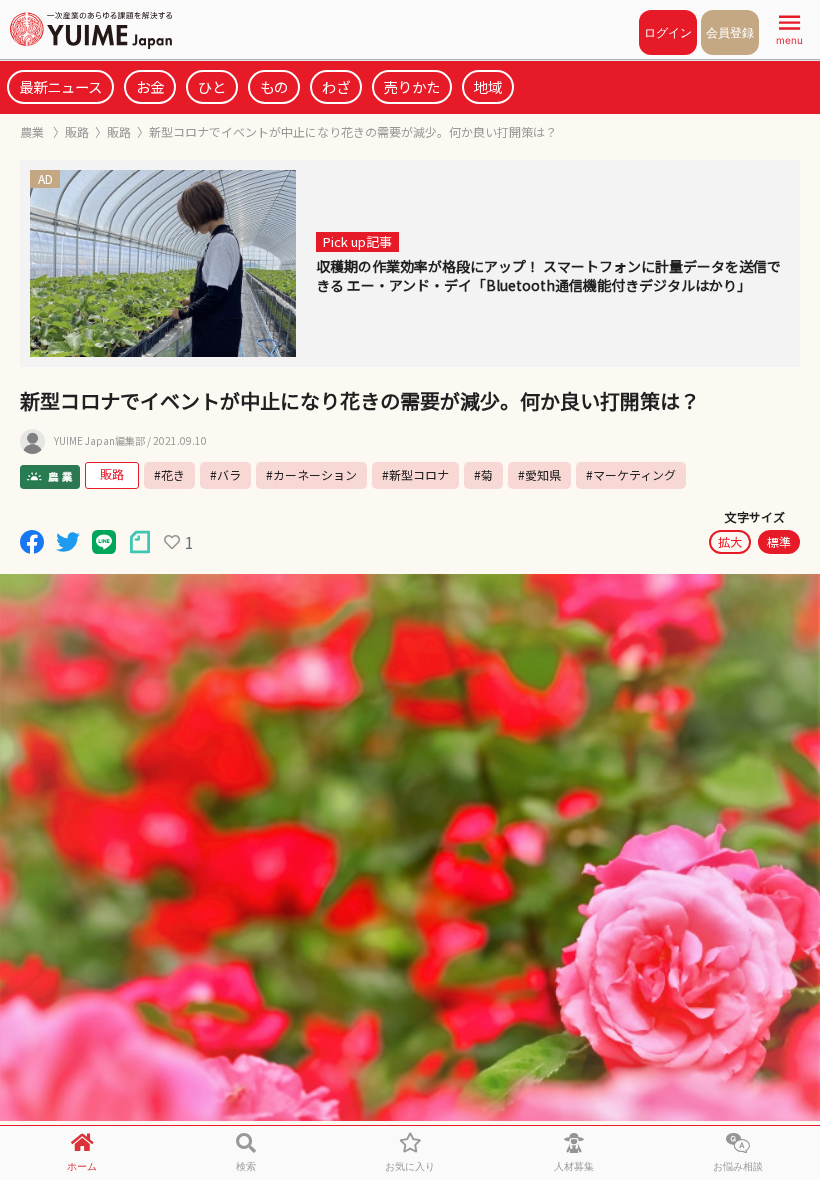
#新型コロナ (415, 474)
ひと (212, 86)
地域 (488, 86)
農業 (33, 131)
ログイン (668, 32)
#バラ (225, 474)
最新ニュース (60, 86)
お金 (150, 86)
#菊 (483, 474)
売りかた (412, 86)
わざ (336, 86)
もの (274, 86)
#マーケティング (631, 474)
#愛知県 (539, 474)
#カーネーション (311, 474)
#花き (169, 474)
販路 (77, 131)
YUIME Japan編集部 (99, 441)
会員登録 (730, 32)
